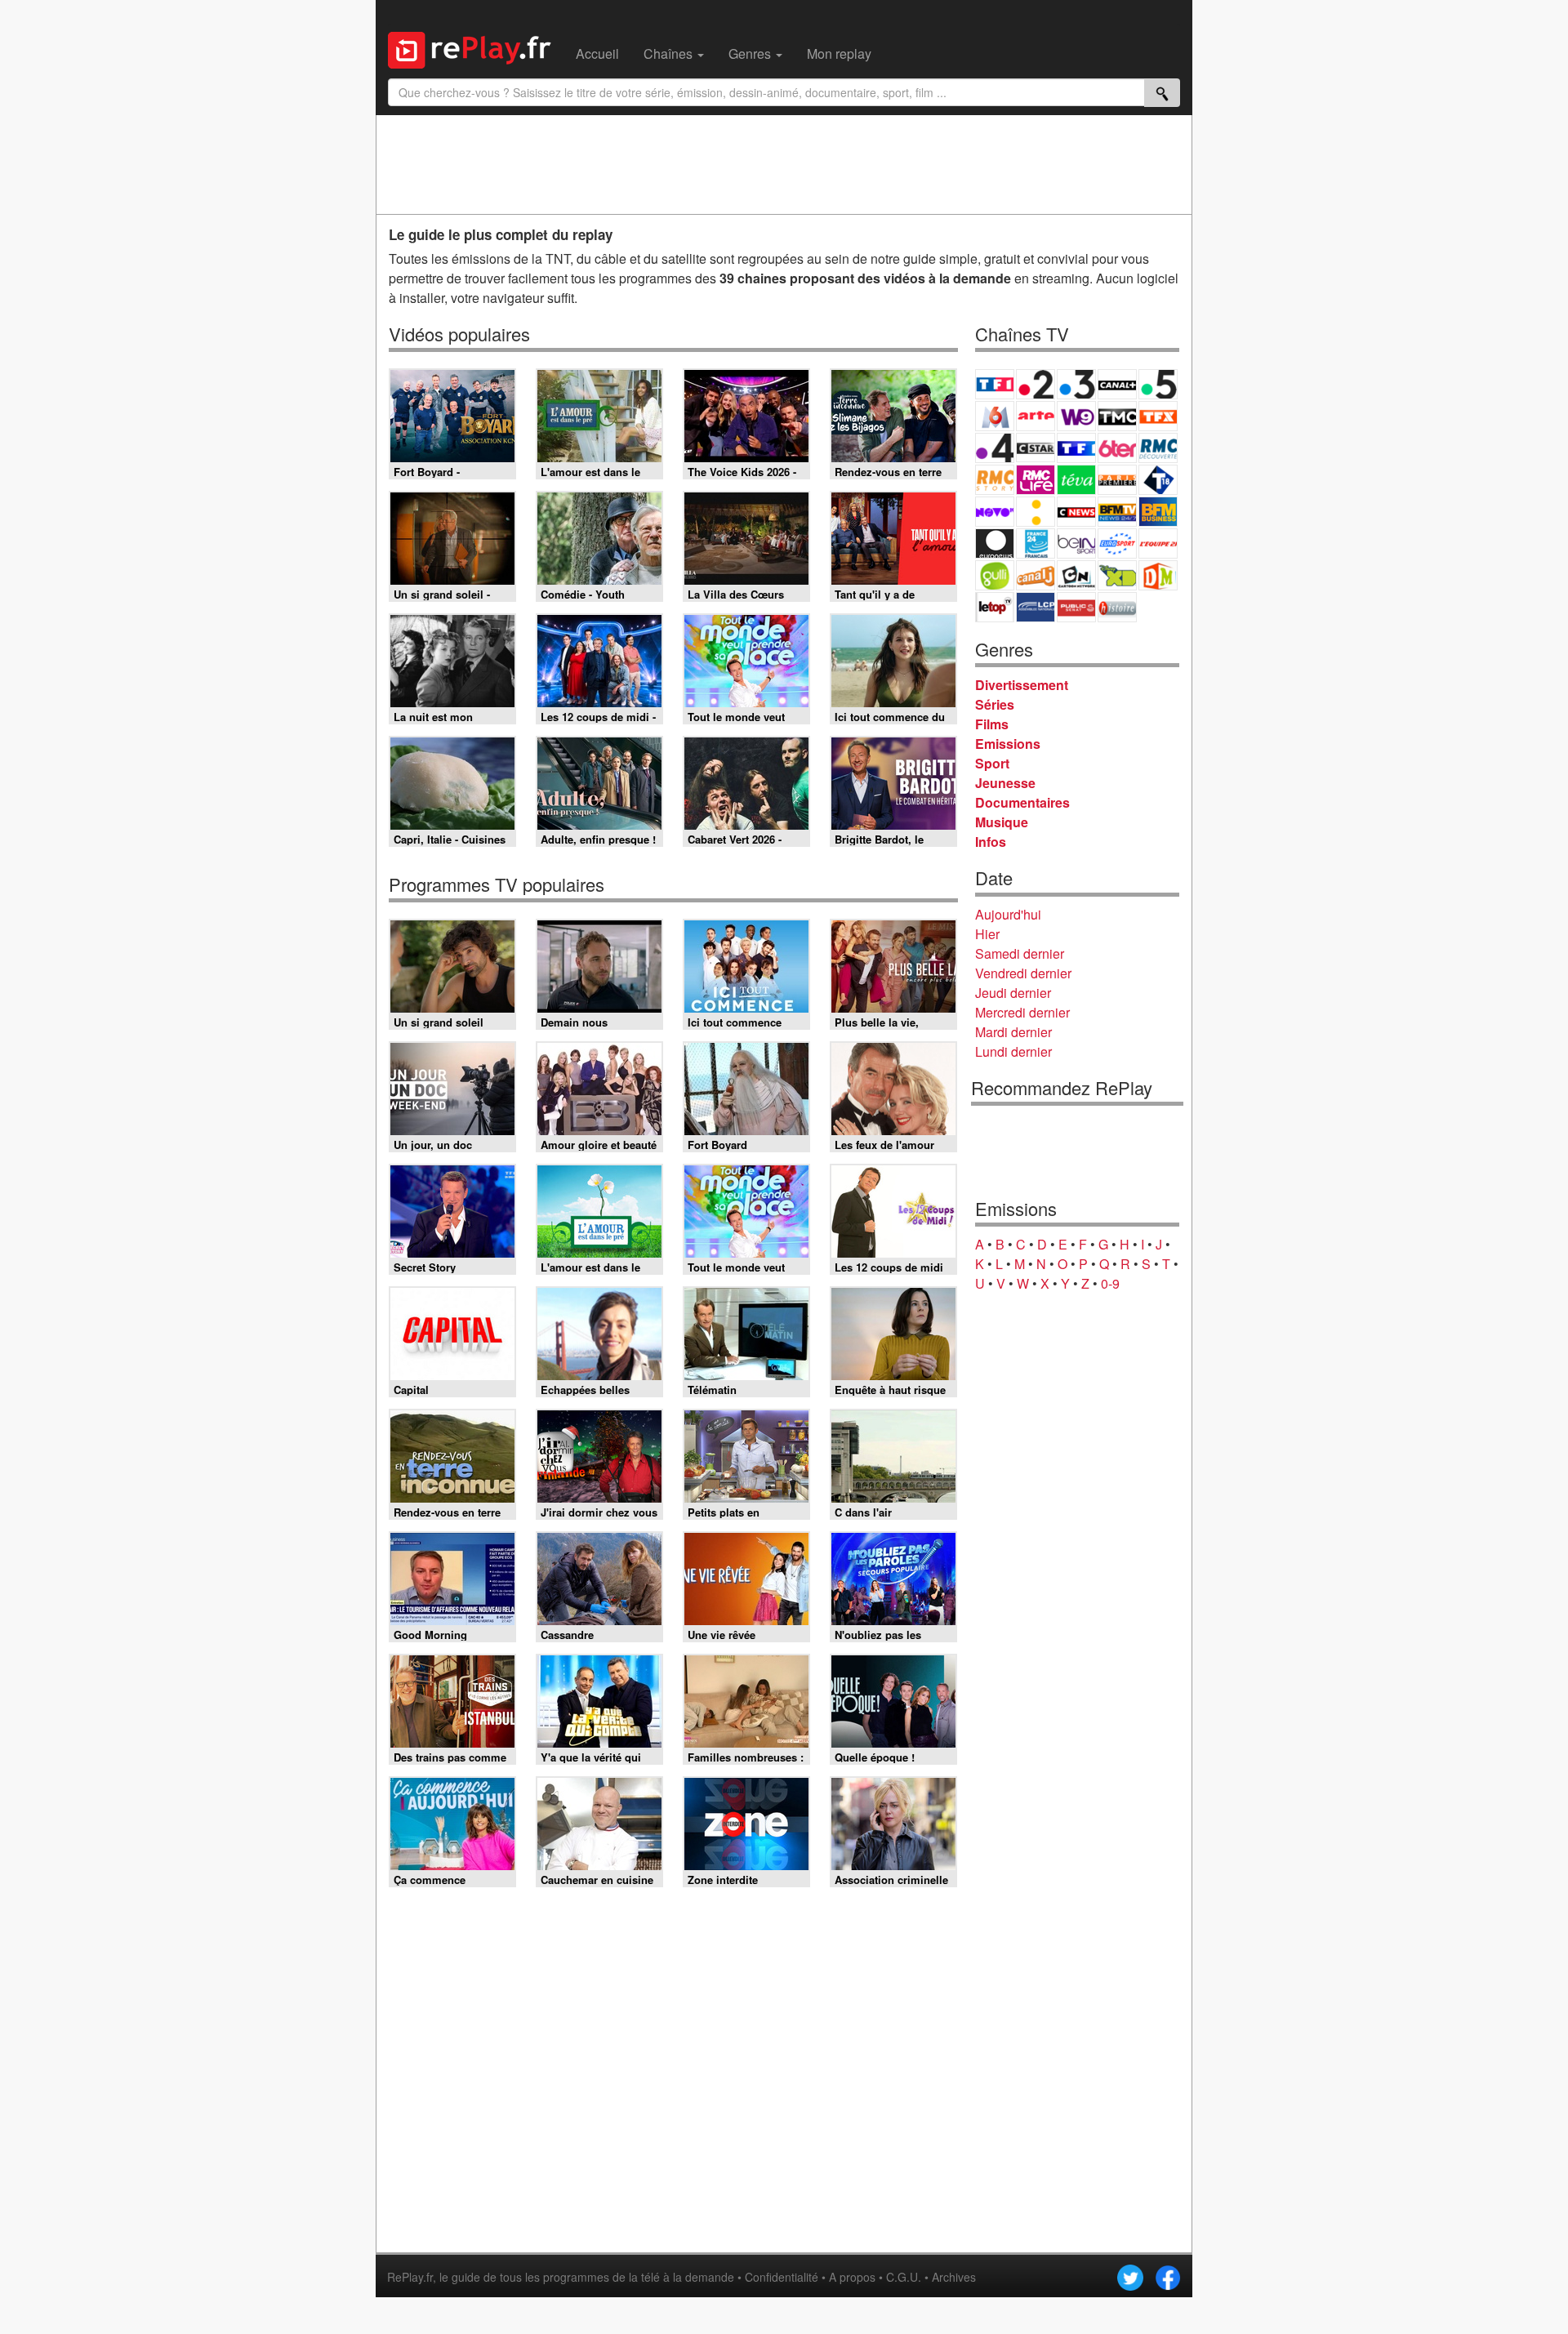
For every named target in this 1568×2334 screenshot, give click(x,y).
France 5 (1158, 384)
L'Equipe (1158, 543)
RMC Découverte (1158, 448)
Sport (992, 763)
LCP (1036, 607)
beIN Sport (1076, 543)
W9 (1076, 416)
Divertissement (1022, 685)
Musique (1002, 822)
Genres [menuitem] (751, 53)
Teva (1076, 480)
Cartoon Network (1076, 575)
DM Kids (1158, 575)
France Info (1036, 512)
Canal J (1036, 575)
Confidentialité (782, 2277)
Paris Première (1117, 480)
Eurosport (1117, 543)
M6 (995, 416)
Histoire (1117, 607)
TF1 (995, 384)
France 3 (1076, 384)
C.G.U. (904, 2277)
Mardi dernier (1013, 1032)
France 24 (1036, 543)
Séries (995, 704)
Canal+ (1117, 384)
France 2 (1036, 384)
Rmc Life (1036, 480)
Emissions (1008, 744)
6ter (1117, 448)
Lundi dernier (1013, 1051)
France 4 (995, 448)
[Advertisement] (784, 164)
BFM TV (1117, 512)
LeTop (995, 607)
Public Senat (1076, 607)
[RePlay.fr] (476, 48)
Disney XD (1117, 575)
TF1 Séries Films (1076, 448)
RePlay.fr (410, 2277)
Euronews (995, 543)
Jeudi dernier (1013, 993)
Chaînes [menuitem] (670, 53)
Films (992, 724)
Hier (987, 934)
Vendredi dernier (1023, 973)
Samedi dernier (1020, 953)
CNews (1076, 512)
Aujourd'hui (1008, 914)
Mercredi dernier (1022, 1012)
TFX (1158, 416)
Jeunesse (1005, 783)
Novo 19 (995, 512)
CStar (1036, 448)
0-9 (1110, 1283)
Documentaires (1022, 802)
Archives (954, 2277)
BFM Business (1158, 512)
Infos (991, 842)
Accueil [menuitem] (597, 53)
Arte (1036, 416)
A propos (852, 2277)
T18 (1158, 480)
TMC (1117, 416)
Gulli (995, 575)
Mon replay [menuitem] (839, 53)
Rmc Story (995, 480)
